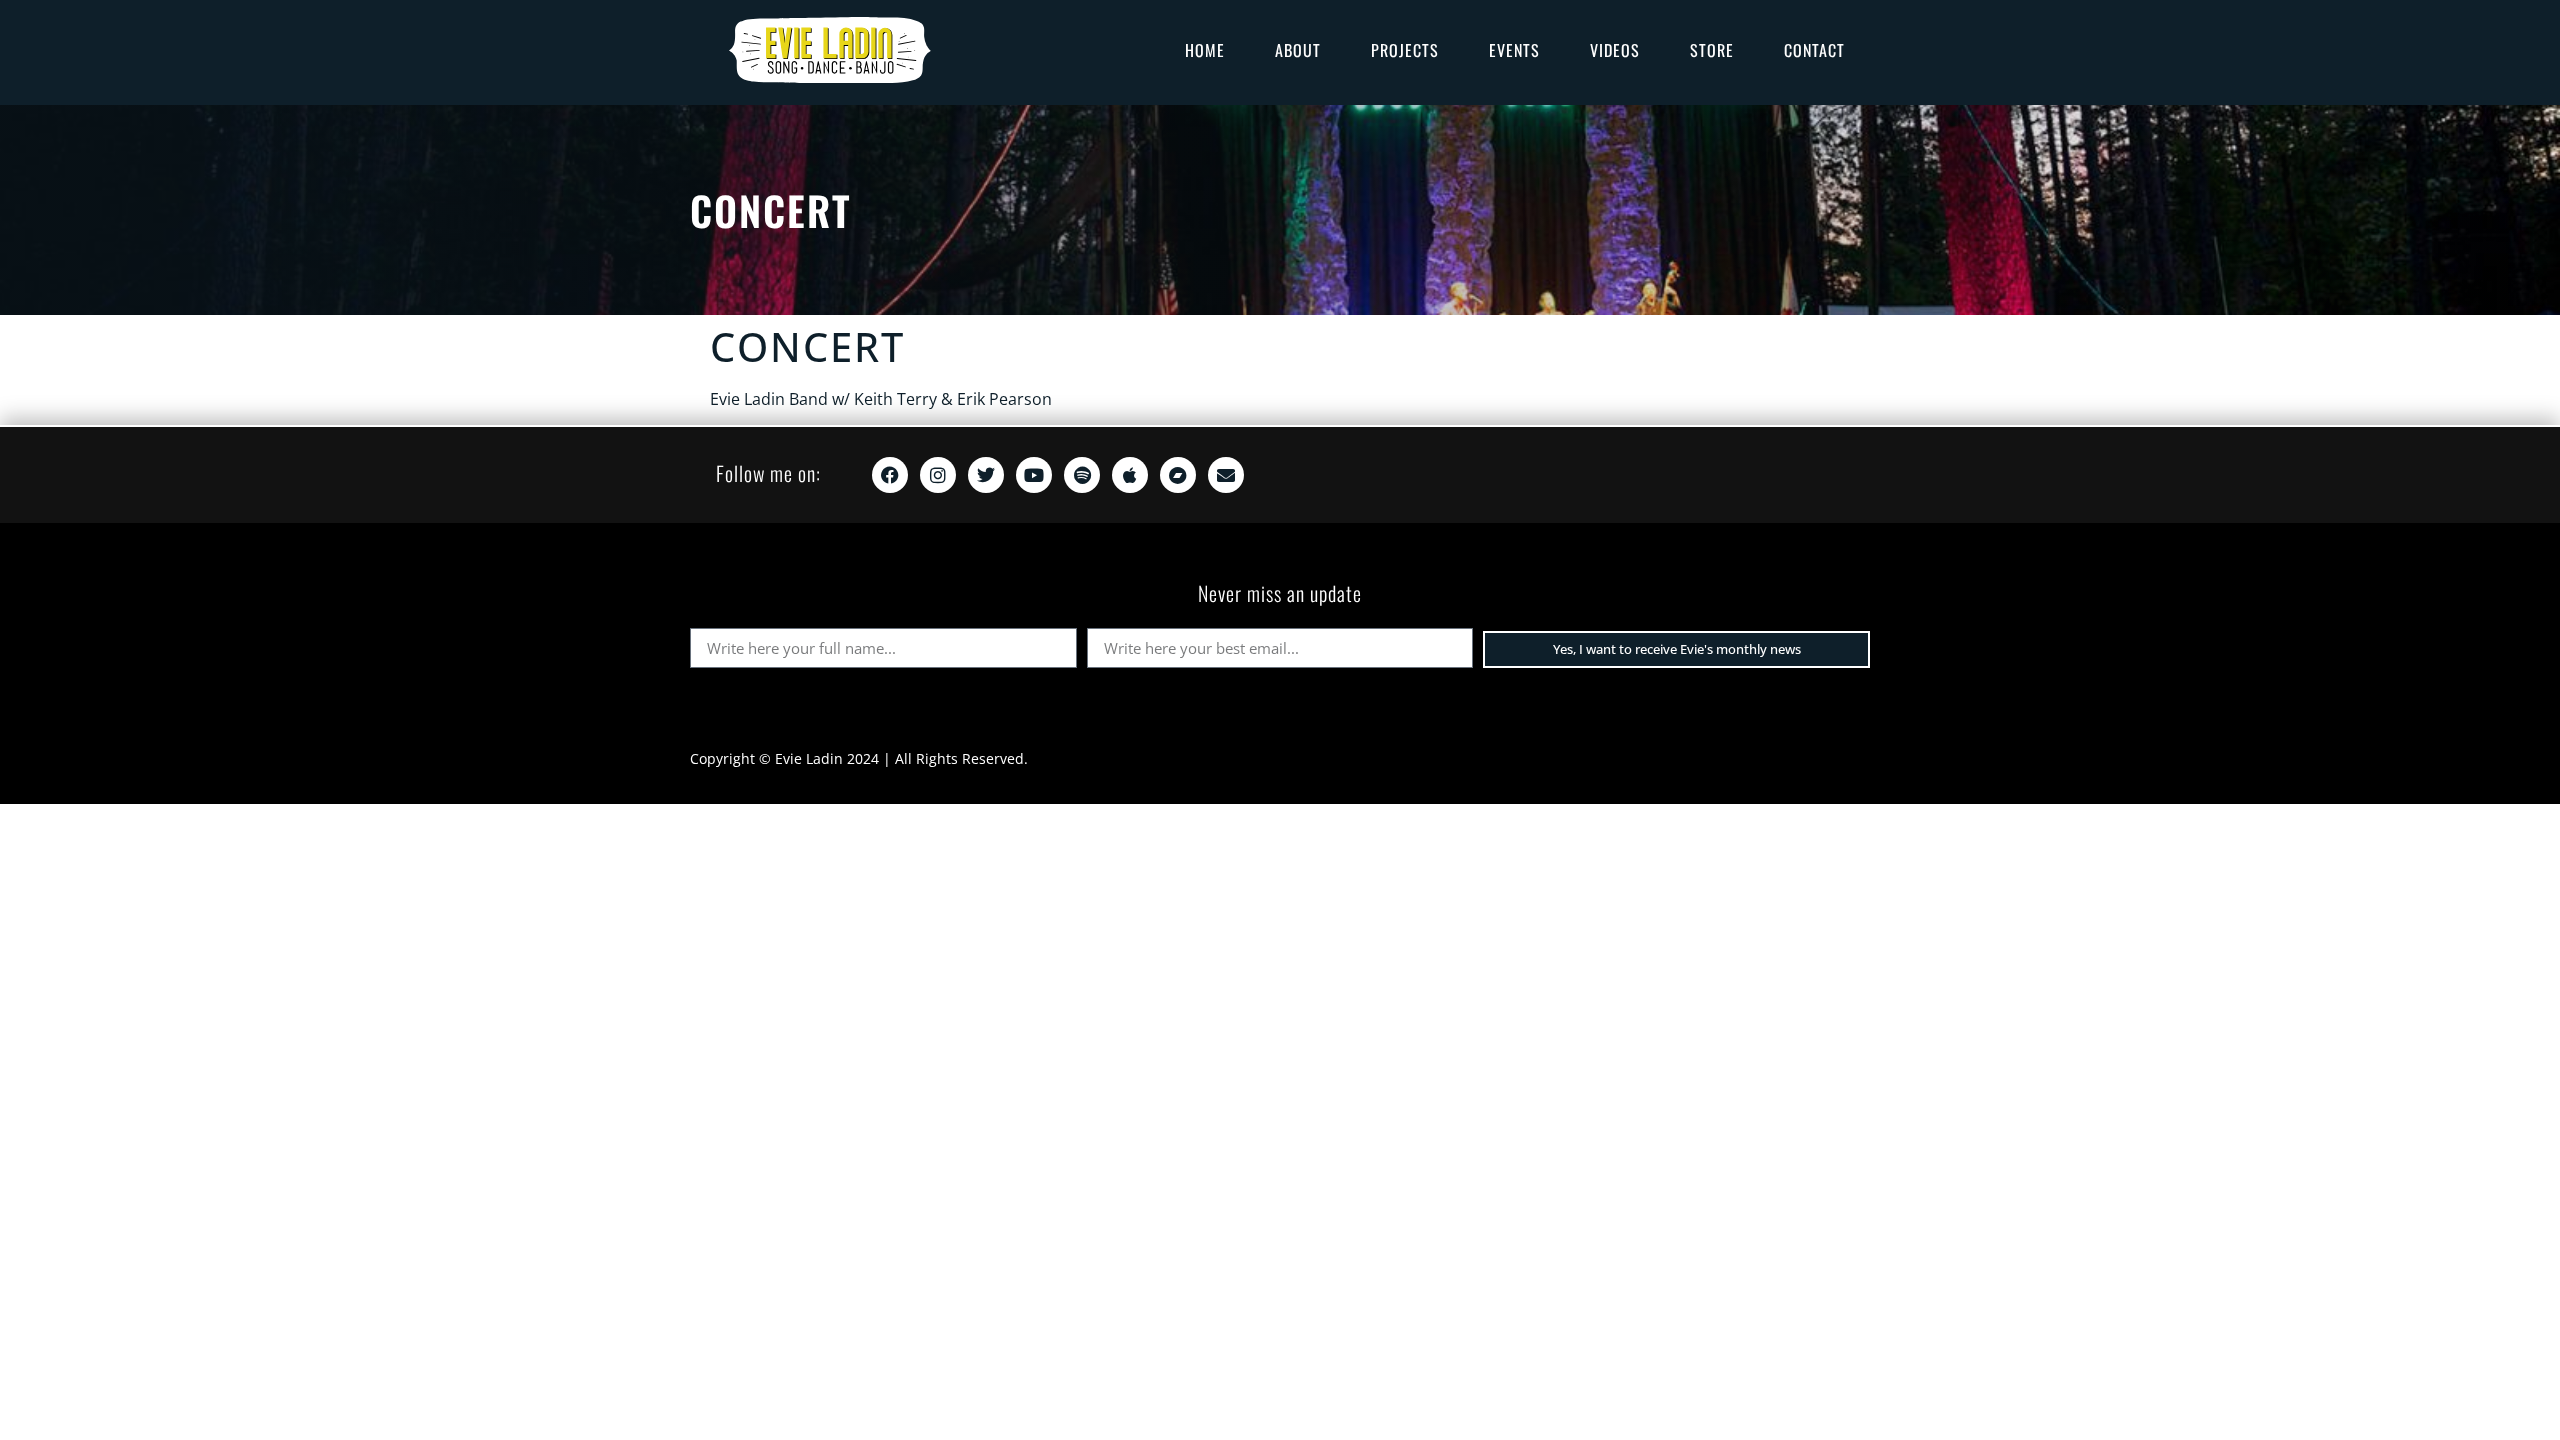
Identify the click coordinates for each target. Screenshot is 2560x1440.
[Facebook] (890, 475)
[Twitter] (986, 475)
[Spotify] (1082, 475)
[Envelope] (1226, 475)
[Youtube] (1034, 475)
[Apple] (1130, 475)
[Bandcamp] (1178, 475)
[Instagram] (938, 475)
